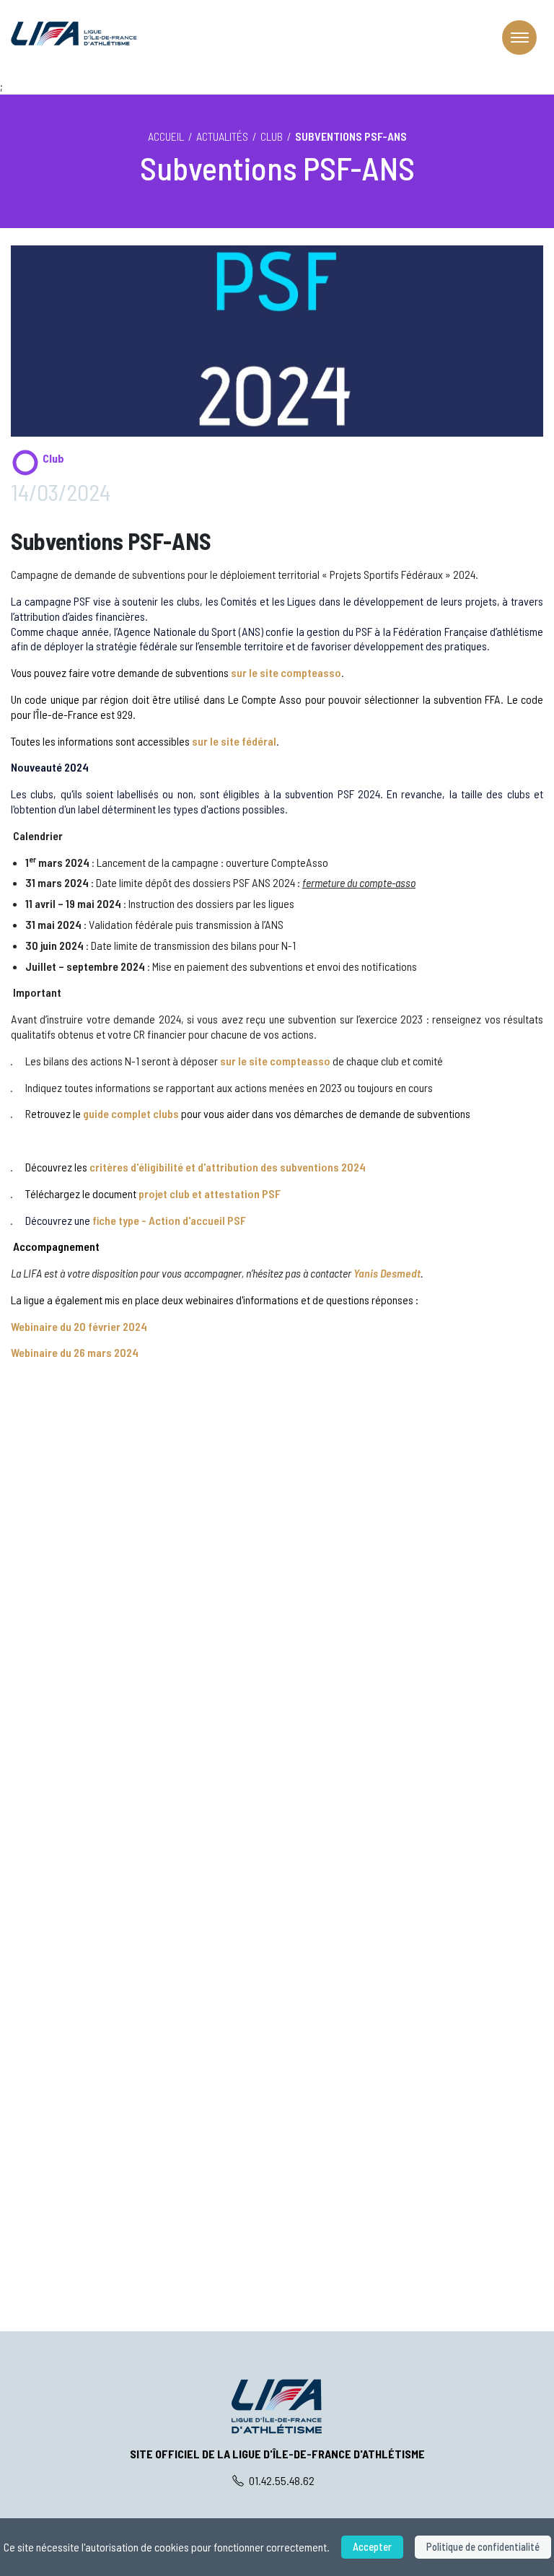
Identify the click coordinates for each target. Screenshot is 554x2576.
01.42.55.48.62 (281, 2480)
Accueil (166, 136)
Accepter (372, 2547)
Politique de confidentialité (483, 2547)
